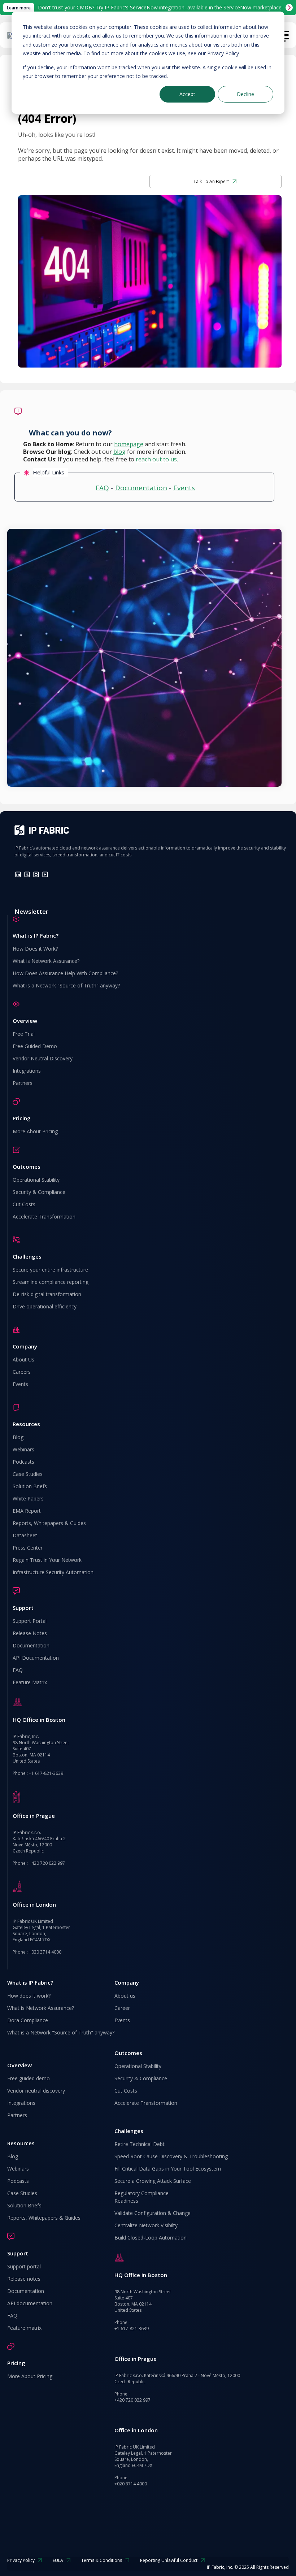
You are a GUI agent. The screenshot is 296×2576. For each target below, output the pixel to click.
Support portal (24, 2266)
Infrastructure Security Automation (53, 1572)
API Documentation (36, 1658)
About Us (23, 1359)
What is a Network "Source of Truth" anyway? (66, 985)
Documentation (141, 488)
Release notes (24, 2279)
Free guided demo (29, 2078)
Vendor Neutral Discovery (43, 1058)
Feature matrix (24, 2328)
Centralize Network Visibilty (146, 2225)
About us (125, 1996)
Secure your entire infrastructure (50, 1270)
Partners (23, 1083)
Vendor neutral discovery (36, 2091)
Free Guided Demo (35, 1046)
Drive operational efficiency (45, 1306)
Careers (22, 1372)
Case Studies (28, 1474)
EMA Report (27, 1511)
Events (184, 488)
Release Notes (30, 1633)
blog (119, 452)
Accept (187, 94)
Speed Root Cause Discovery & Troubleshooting (171, 2156)
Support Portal (30, 1621)
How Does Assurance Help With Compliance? (65, 973)
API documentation (30, 2303)
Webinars (23, 1449)
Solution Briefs (30, 1486)
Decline (245, 94)
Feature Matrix (30, 1682)
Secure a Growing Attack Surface (153, 2181)
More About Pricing (35, 1131)
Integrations (27, 1071)
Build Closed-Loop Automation (151, 2238)
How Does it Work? (35, 949)
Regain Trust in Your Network (47, 1560)
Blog (18, 1437)
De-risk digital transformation (47, 1294)
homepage (129, 444)
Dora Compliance (28, 2020)
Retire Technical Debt (140, 2144)
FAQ (102, 488)
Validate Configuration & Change (153, 2213)
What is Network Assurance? (46, 961)
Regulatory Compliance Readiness (142, 2197)
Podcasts (23, 1462)
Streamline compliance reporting (51, 1282)
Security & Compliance (39, 1192)
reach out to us (156, 459)
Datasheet (25, 1535)
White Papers (28, 1498)
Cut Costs (24, 1204)
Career (122, 2008)
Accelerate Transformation (44, 1217)
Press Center (28, 1548)
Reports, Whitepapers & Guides (49, 1523)
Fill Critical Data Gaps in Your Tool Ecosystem (168, 2169)
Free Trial (24, 1034)
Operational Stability (36, 1180)
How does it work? (29, 1996)
